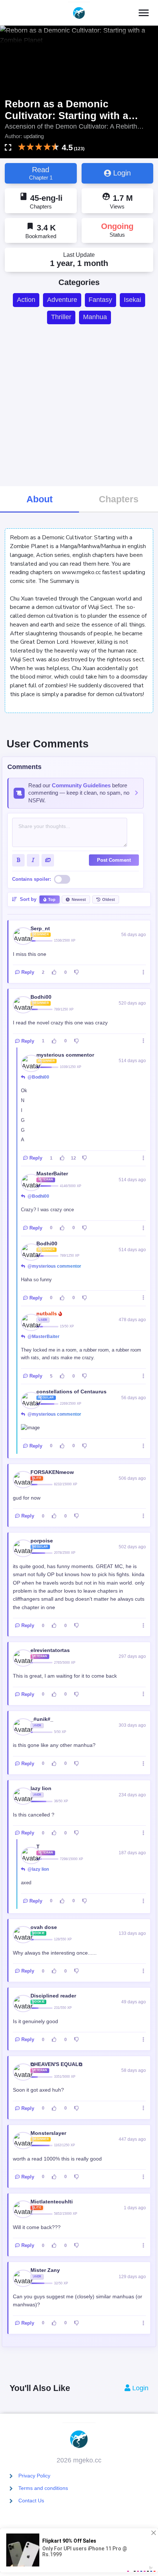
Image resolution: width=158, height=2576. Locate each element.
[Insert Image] (48, 860)
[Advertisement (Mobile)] (79, 405)
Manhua (95, 317)
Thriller (61, 317)
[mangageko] (79, 13)
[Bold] (18, 860)
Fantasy (100, 300)
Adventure (62, 300)
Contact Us (31, 2501)
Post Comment (114, 860)
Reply (28, 972)
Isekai (132, 300)
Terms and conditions (43, 2488)
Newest (79, 899)
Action (26, 300)
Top (52, 899)
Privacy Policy (34, 2476)
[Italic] (33, 860)
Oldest (109, 899)
